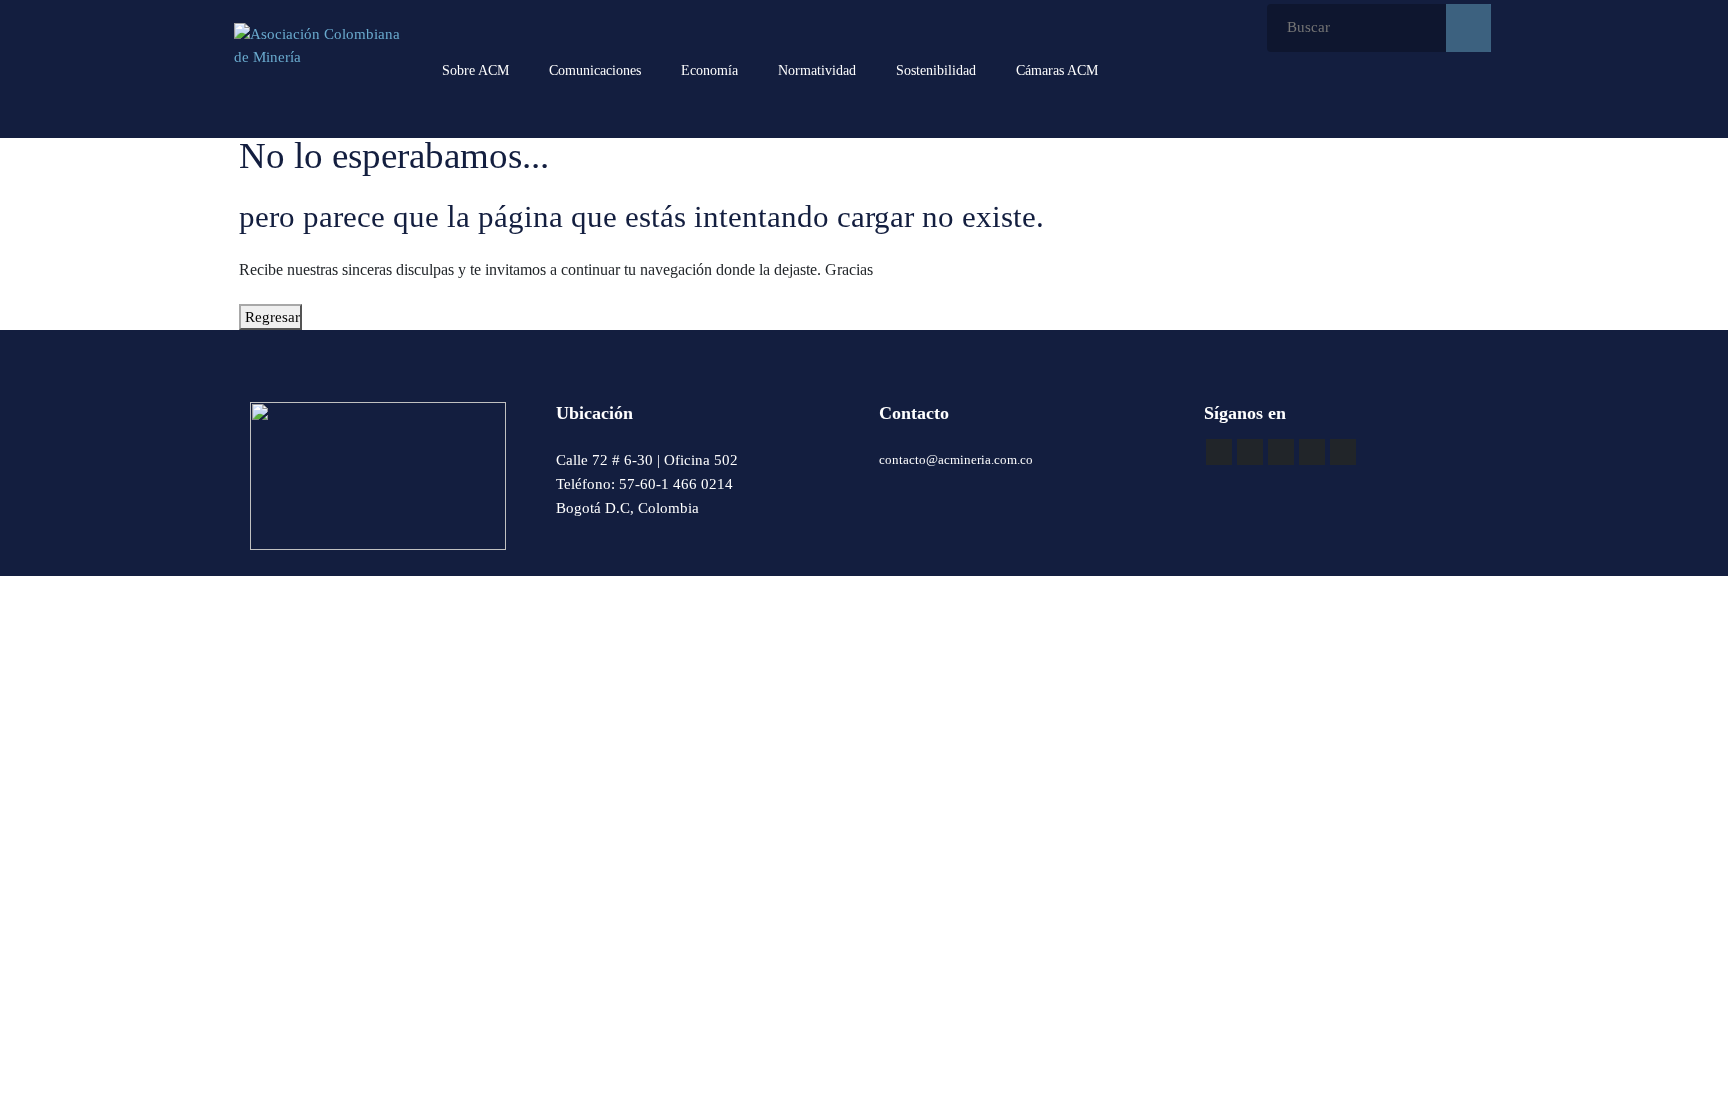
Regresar (270, 317)
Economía (709, 70)
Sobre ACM (475, 70)
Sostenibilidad (936, 70)
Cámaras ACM (1057, 70)
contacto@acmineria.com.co (956, 459)
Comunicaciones (595, 70)
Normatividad (817, 70)
